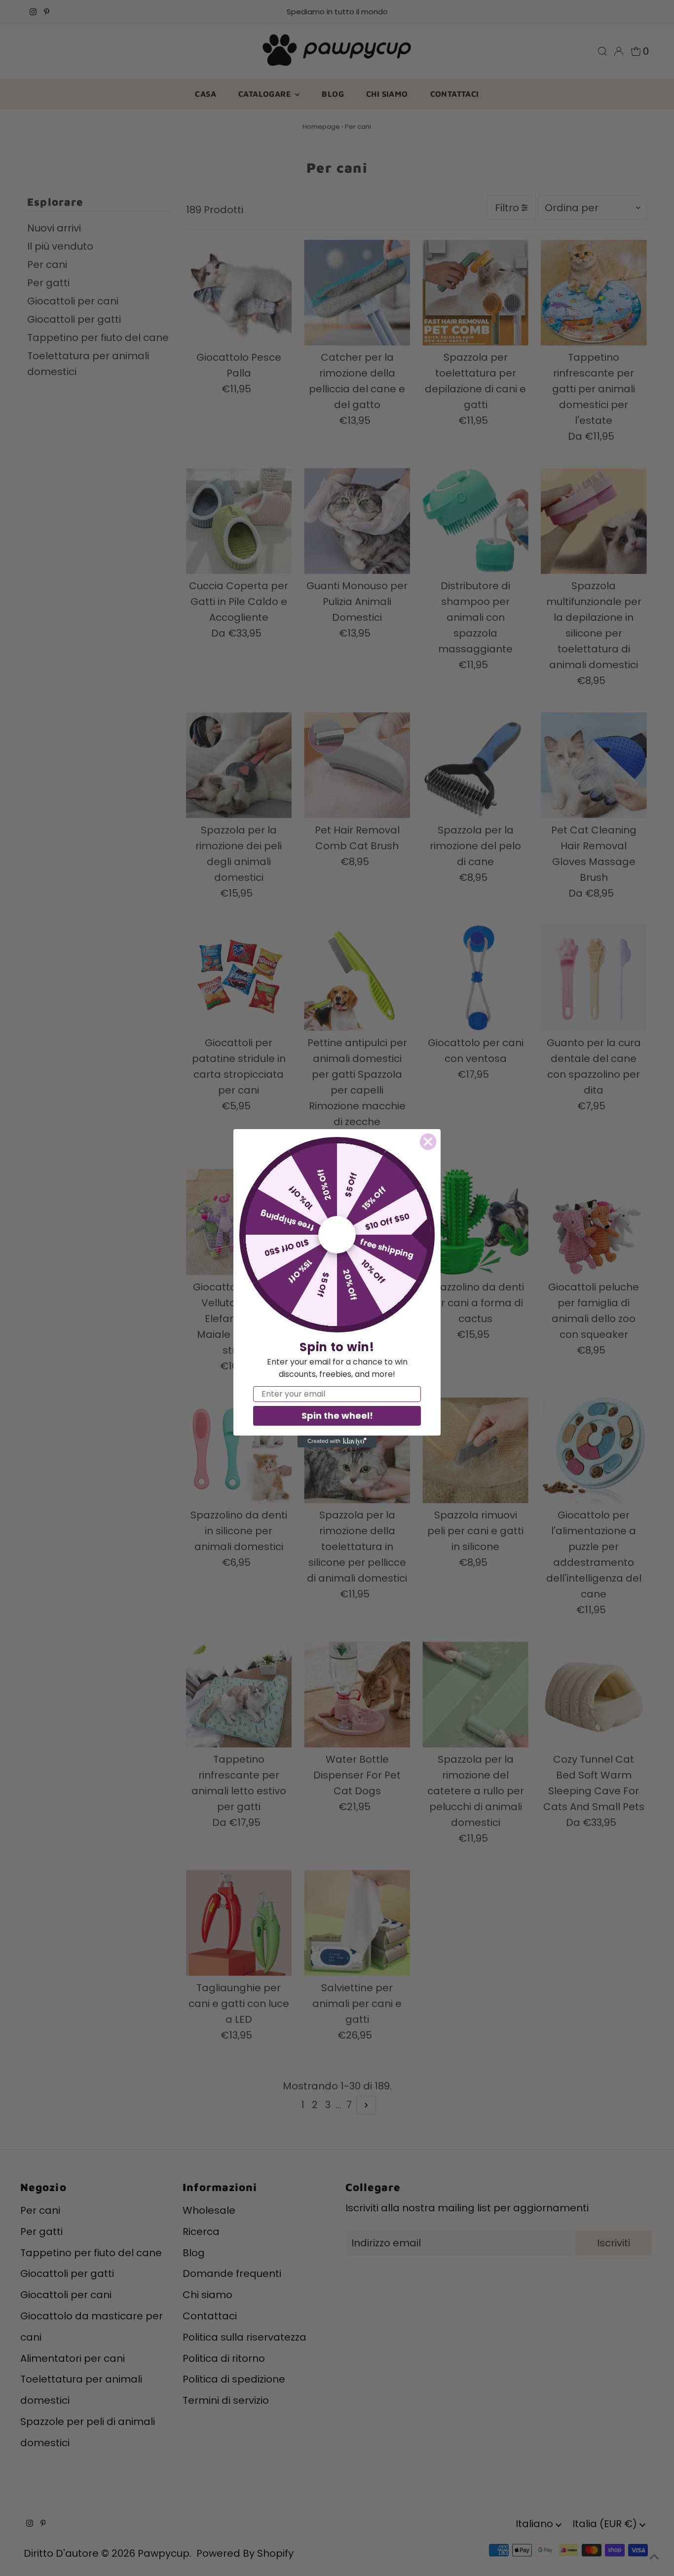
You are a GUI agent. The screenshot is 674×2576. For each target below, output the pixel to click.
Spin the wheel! (337, 1416)
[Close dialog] (428, 1142)
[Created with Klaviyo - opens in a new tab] (337, 1441)
